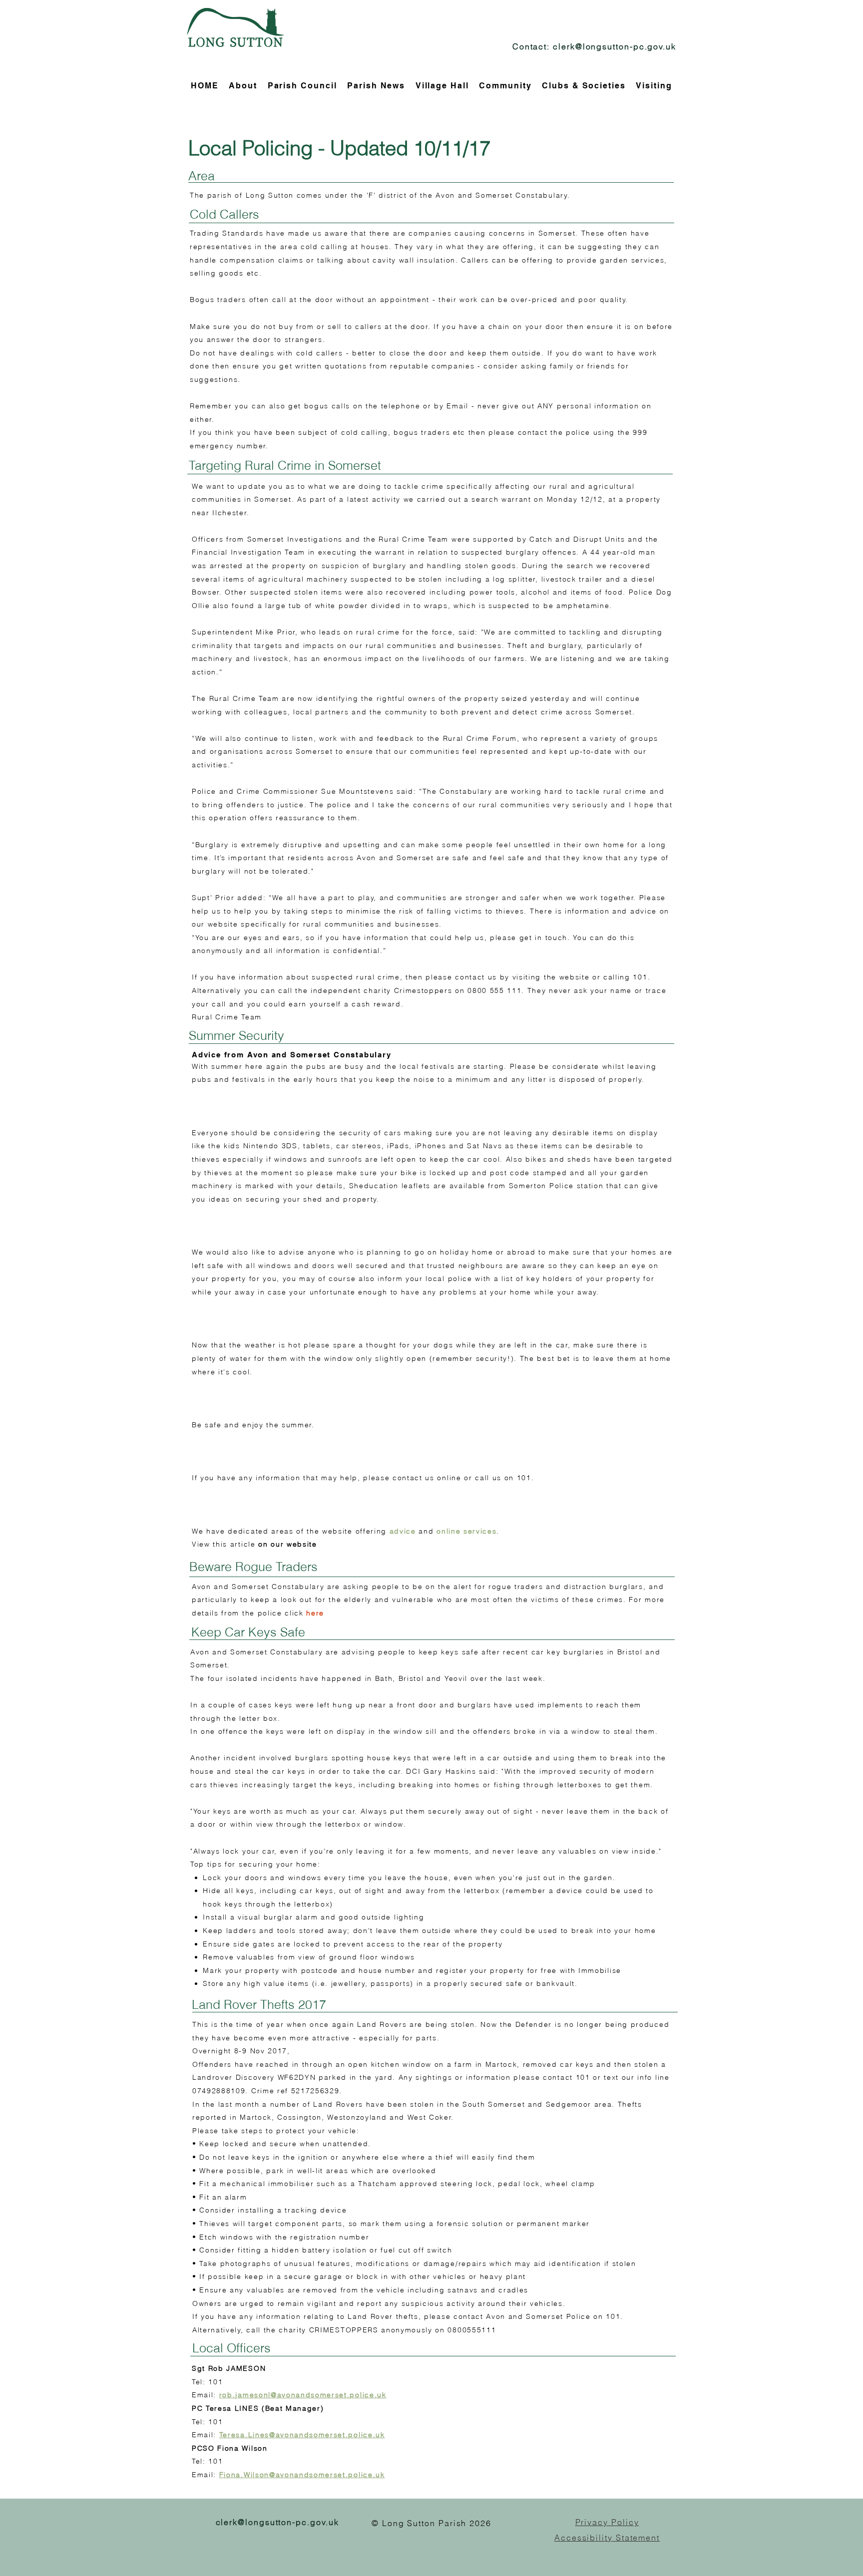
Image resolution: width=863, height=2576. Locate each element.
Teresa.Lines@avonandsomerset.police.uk (302, 2435)
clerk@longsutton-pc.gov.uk (615, 46)
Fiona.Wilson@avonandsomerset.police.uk (302, 2475)
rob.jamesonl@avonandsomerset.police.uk (303, 2395)
